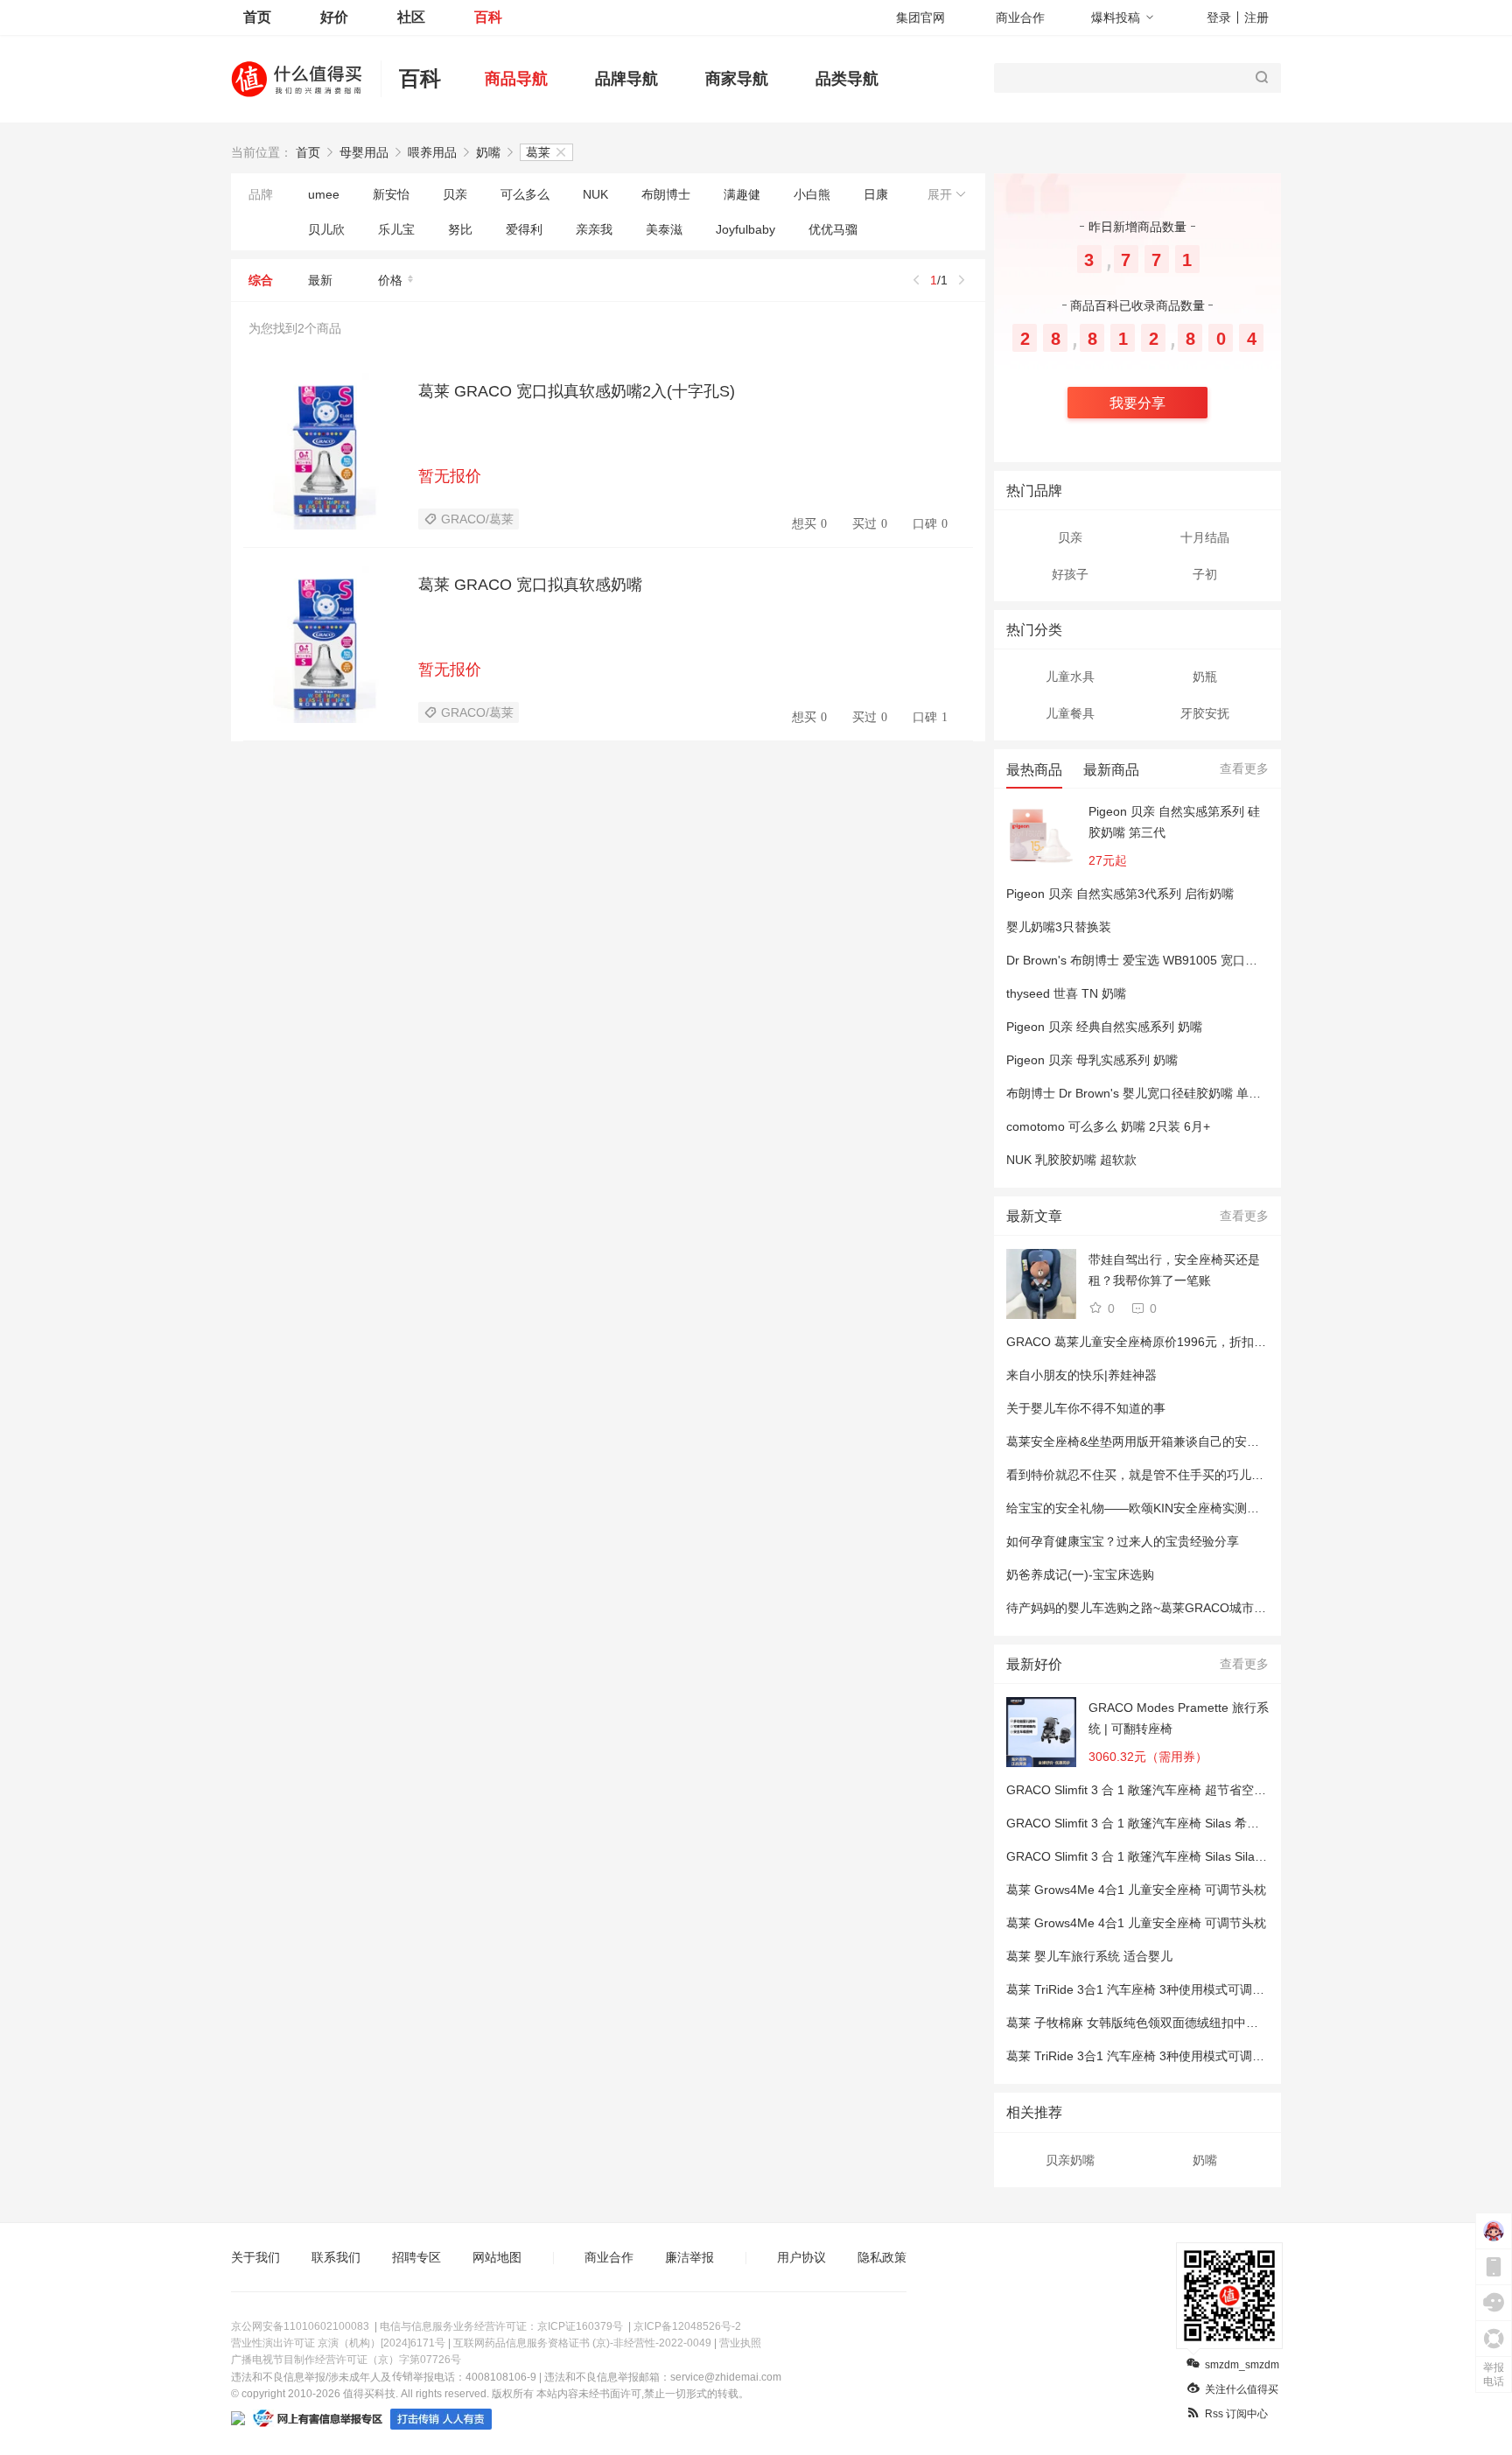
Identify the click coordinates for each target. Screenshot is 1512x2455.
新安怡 (391, 194)
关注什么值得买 (1242, 2389)
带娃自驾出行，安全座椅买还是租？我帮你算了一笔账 (1174, 1270)
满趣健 (742, 194)
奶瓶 (1205, 677)
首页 (257, 17)
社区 (411, 17)
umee (324, 194)
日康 (876, 194)
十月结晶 (1205, 537)
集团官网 (920, 18)
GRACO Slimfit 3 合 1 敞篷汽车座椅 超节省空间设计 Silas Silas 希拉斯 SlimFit (1219, 1790)
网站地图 (497, 2257)
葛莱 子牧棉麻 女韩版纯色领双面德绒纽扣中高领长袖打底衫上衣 (1181, 2023)
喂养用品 (432, 152)
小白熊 (812, 194)
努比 (460, 229)
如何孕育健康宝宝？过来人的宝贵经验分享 (1123, 1541)
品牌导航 (626, 79)
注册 (1256, 18)
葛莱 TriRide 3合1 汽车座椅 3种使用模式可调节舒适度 (1154, 1989)
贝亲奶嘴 (1070, 2160)
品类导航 (847, 79)
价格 (390, 280)
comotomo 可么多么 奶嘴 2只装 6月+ (1108, 1126)
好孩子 (1070, 574)
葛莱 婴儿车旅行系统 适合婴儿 (1089, 1956)
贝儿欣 (326, 229)
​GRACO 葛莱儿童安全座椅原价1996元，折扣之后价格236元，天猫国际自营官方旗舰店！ (1251, 1342)
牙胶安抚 (1205, 713)
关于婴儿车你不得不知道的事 (1086, 1408)
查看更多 (1244, 768)
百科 (488, 17)
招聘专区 (416, 2257)
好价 (334, 17)
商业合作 (1020, 18)
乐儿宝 (396, 229)
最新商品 (1111, 770)
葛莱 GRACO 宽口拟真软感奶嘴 (530, 585)
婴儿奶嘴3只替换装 (1059, 927)
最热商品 (1034, 770)
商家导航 (737, 79)
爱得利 (524, 229)
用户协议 (801, 2257)
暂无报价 (450, 476)
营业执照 (740, 2343)
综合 (261, 280)
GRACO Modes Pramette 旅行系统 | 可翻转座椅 (1179, 1718)
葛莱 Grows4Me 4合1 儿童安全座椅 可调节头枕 (1136, 1890)
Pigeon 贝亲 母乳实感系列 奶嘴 (1092, 1060)
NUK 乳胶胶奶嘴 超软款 (1071, 1160)
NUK (595, 194)
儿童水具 (1070, 677)
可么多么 (525, 194)
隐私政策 (882, 2257)
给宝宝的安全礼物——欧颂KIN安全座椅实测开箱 (1139, 1508)
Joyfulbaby (745, 229)
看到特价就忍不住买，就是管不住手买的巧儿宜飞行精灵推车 (1172, 1475)
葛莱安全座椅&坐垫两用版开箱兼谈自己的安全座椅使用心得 (1169, 1441)
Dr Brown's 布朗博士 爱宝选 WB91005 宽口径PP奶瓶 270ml (1171, 960)
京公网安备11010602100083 (300, 2326)
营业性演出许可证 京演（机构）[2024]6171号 (338, 2343)
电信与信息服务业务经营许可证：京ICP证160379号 (501, 2326)
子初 (1205, 574)
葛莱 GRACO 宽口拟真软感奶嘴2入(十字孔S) (577, 391)
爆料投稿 (1116, 18)
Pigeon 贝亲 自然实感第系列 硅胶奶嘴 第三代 (1174, 822)
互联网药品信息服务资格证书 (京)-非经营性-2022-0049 (582, 2343)
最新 (320, 280)
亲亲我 (594, 229)
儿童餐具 (1070, 713)
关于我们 (255, 2257)
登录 (1219, 18)
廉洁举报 (689, 2257)
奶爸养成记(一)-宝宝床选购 (1080, 1575)
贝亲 (455, 194)
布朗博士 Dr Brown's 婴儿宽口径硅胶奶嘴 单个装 (1140, 1093)
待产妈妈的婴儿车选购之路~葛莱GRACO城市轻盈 (1142, 1608)
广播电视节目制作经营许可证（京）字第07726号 (346, 2360)
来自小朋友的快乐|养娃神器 (1081, 1375)
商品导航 (516, 79)
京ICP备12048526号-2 (687, 2326)
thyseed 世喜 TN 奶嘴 (1066, 993)
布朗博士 (666, 194)
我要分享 (1137, 403)
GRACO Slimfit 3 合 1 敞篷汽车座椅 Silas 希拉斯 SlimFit (1159, 1823)
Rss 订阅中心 (1236, 2414)
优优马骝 (833, 229)
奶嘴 (488, 152)
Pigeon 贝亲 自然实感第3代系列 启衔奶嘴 (1120, 894)
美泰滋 (664, 229)
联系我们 (336, 2257)
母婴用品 (364, 152)
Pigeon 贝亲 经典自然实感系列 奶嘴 (1104, 1027)
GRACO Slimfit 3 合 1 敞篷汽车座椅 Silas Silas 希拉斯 (1154, 1856)
